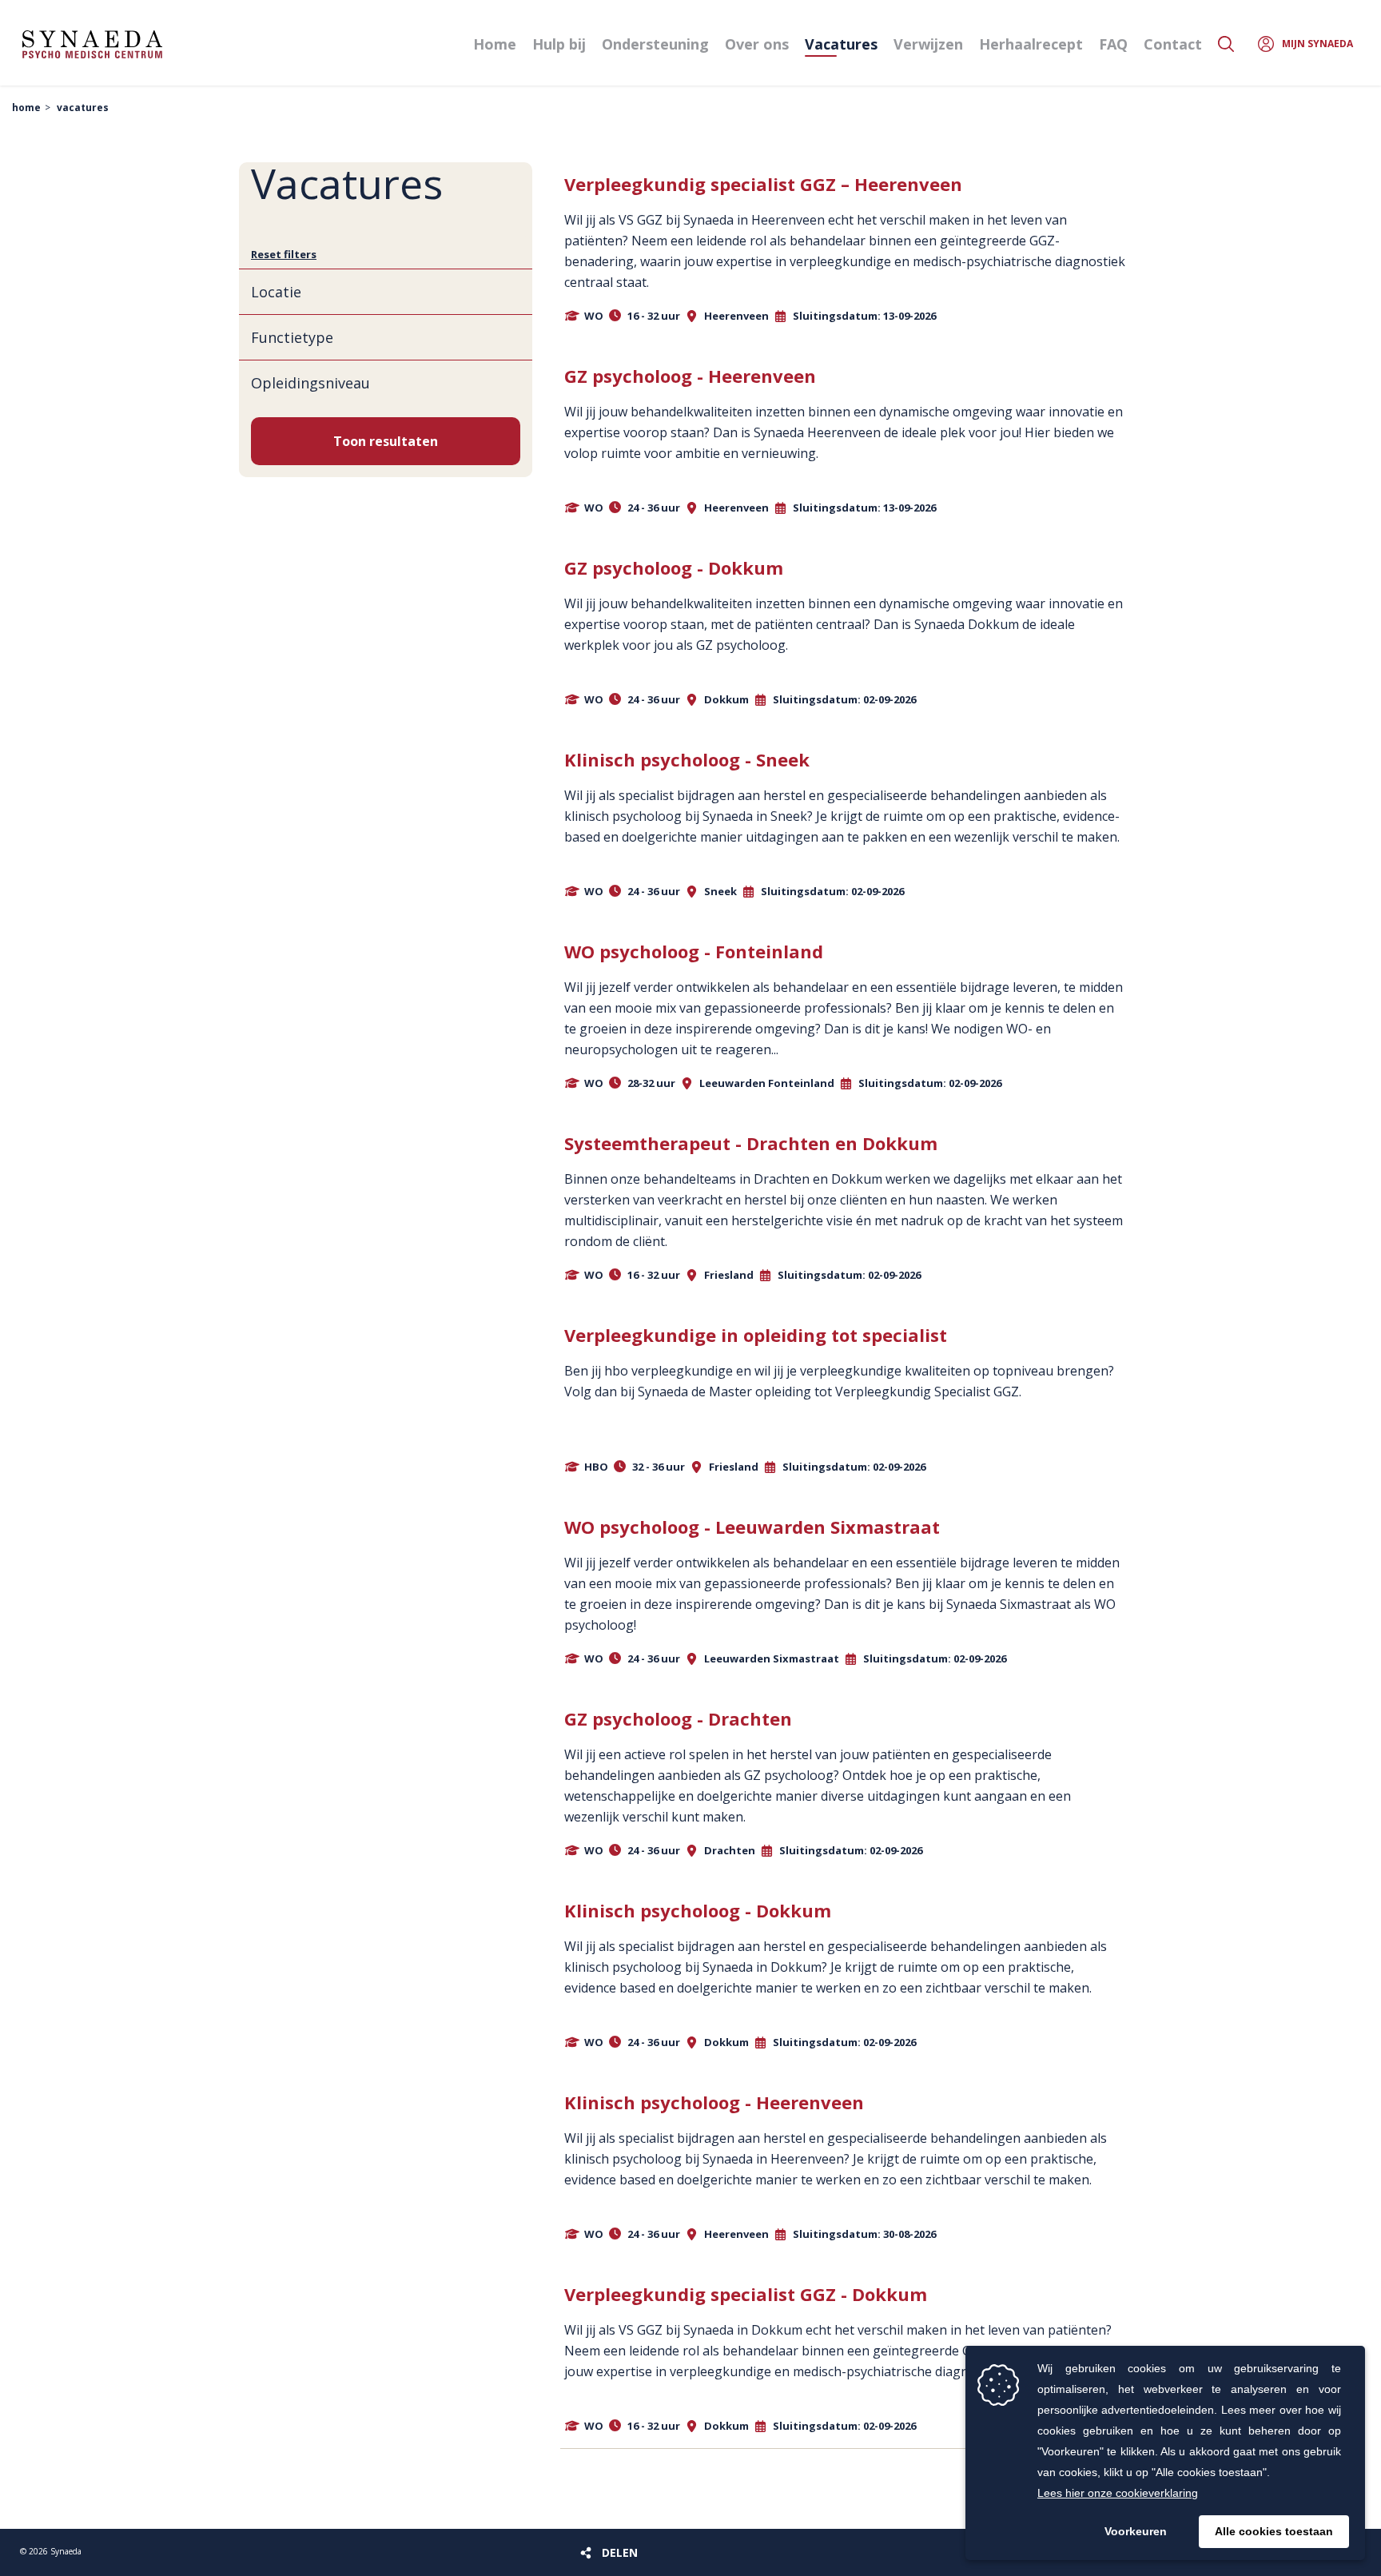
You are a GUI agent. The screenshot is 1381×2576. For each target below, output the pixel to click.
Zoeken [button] (1226, 44)
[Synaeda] (92, 44)
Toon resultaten (386, 441)
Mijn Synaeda (1317, 44)
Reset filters (284, 254)
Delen (620, 2552)
